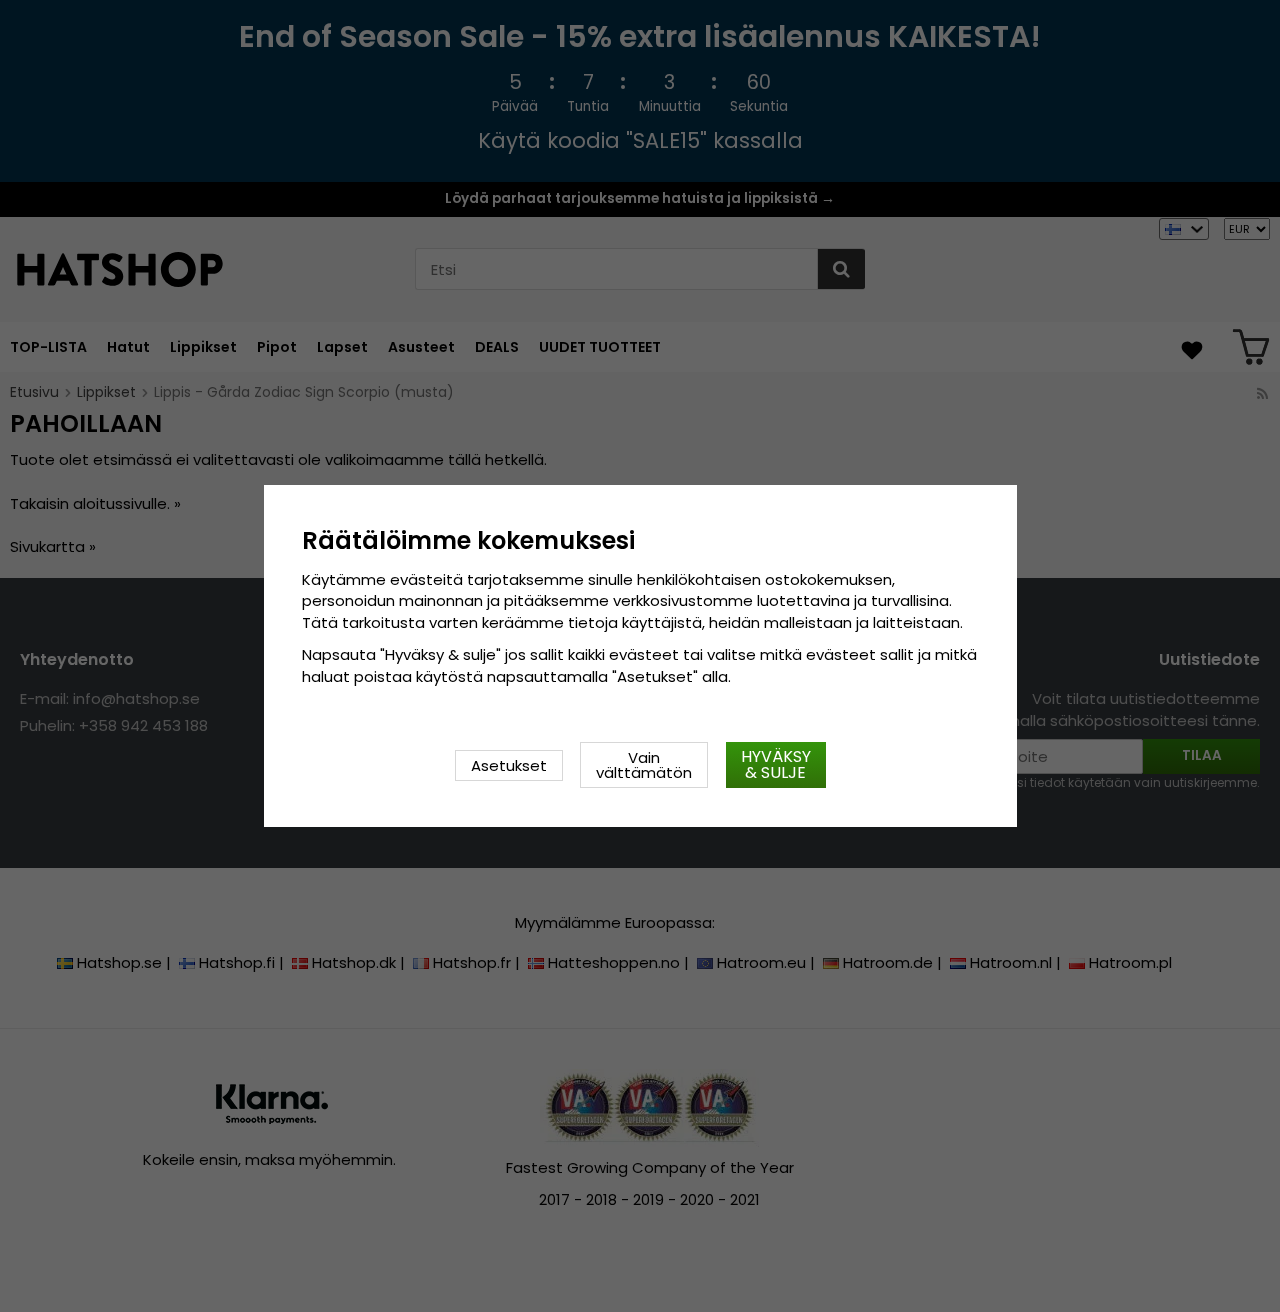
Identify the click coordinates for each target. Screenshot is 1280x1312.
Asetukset (509, 765)
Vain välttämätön (644, 765)
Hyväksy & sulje (776, 764)
